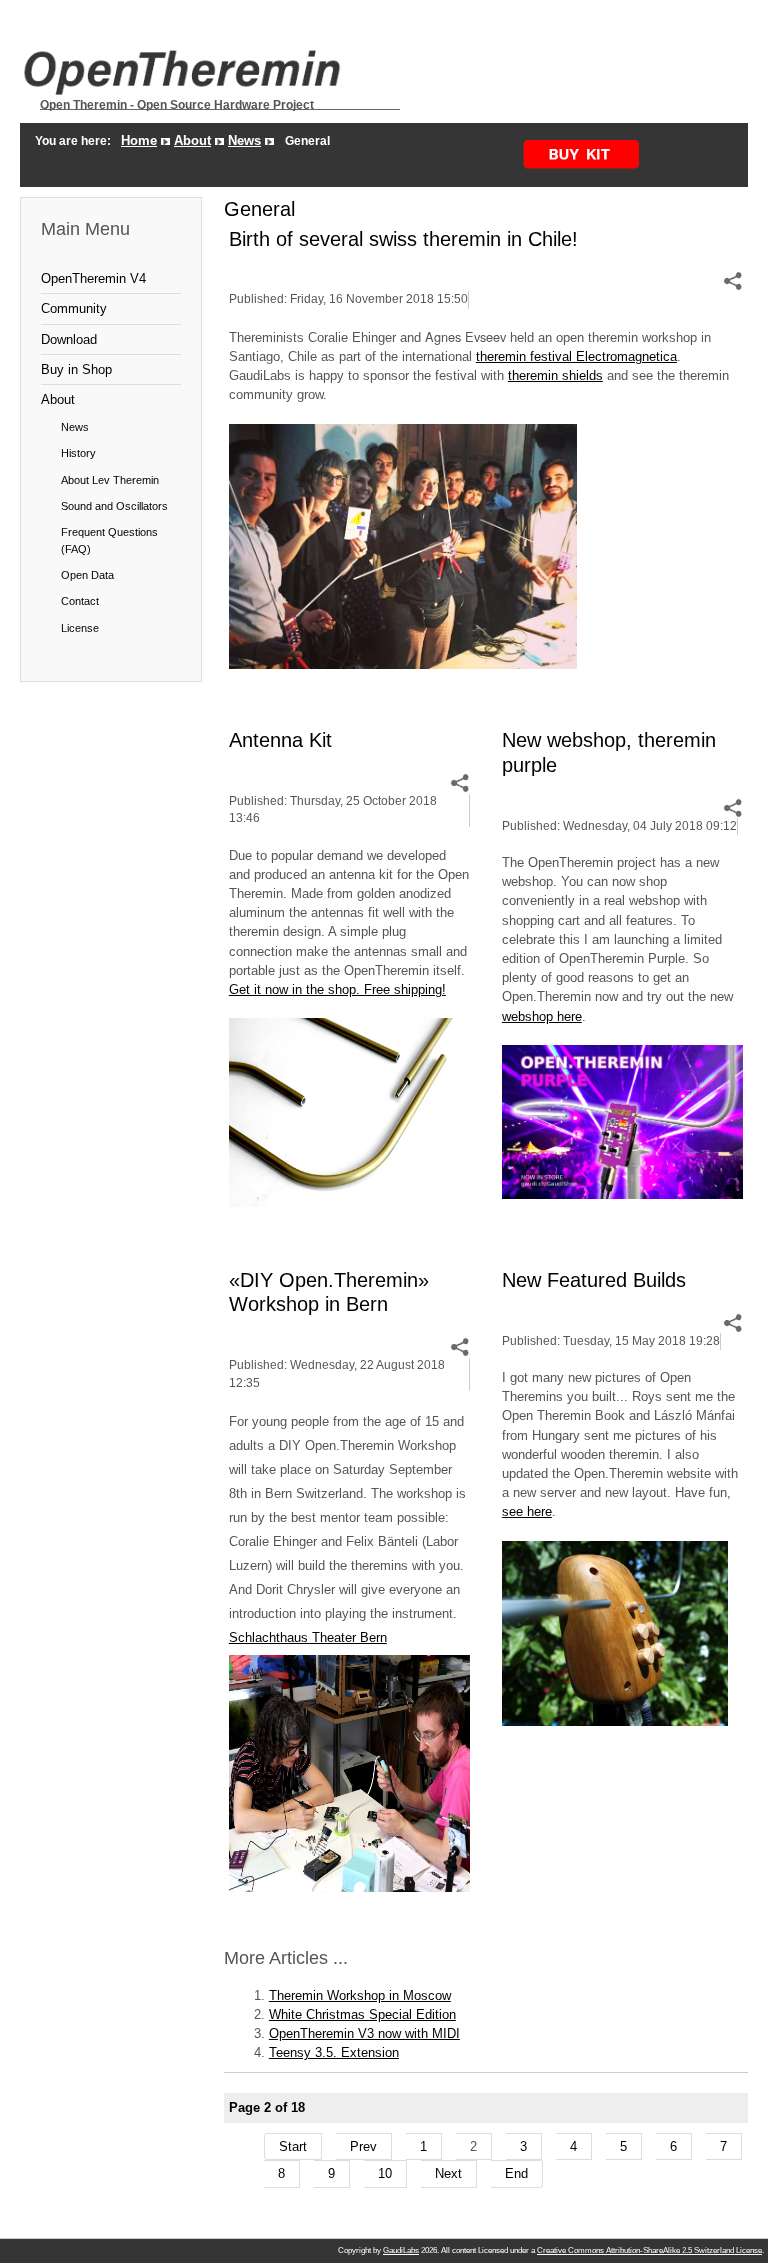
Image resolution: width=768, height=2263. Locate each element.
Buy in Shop (76, 369)
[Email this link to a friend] (733, 281)
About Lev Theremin (110, 480)
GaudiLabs (401, 2250)
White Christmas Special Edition (362, 2014)
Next (448, 2173)
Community (74, 308)
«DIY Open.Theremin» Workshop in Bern (329, 1292)
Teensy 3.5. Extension (334, 2052)
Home (139, 140)
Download (69, 339)
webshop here (542, 1016)
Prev (363, 2146)
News (244, 140)
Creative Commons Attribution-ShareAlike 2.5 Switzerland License (649, 2250)
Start (293, 2146)
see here (527, 1511)
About (192, 140)
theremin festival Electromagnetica (576, 356)
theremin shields (555, 375)
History (78, 453)
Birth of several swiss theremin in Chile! (403, 238)
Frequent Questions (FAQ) (109, 540)
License (80, 628)
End (516, 2173)
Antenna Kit (280, 739)
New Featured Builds (594, 1279)
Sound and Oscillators (114, 506)
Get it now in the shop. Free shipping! (337, 989)
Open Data (87, 575)
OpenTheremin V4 (93, 278)
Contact (80, 601)
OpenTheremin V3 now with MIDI (364, 2033)
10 (385, 2173)
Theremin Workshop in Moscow (360, 1995)
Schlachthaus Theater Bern (308, 1637)
